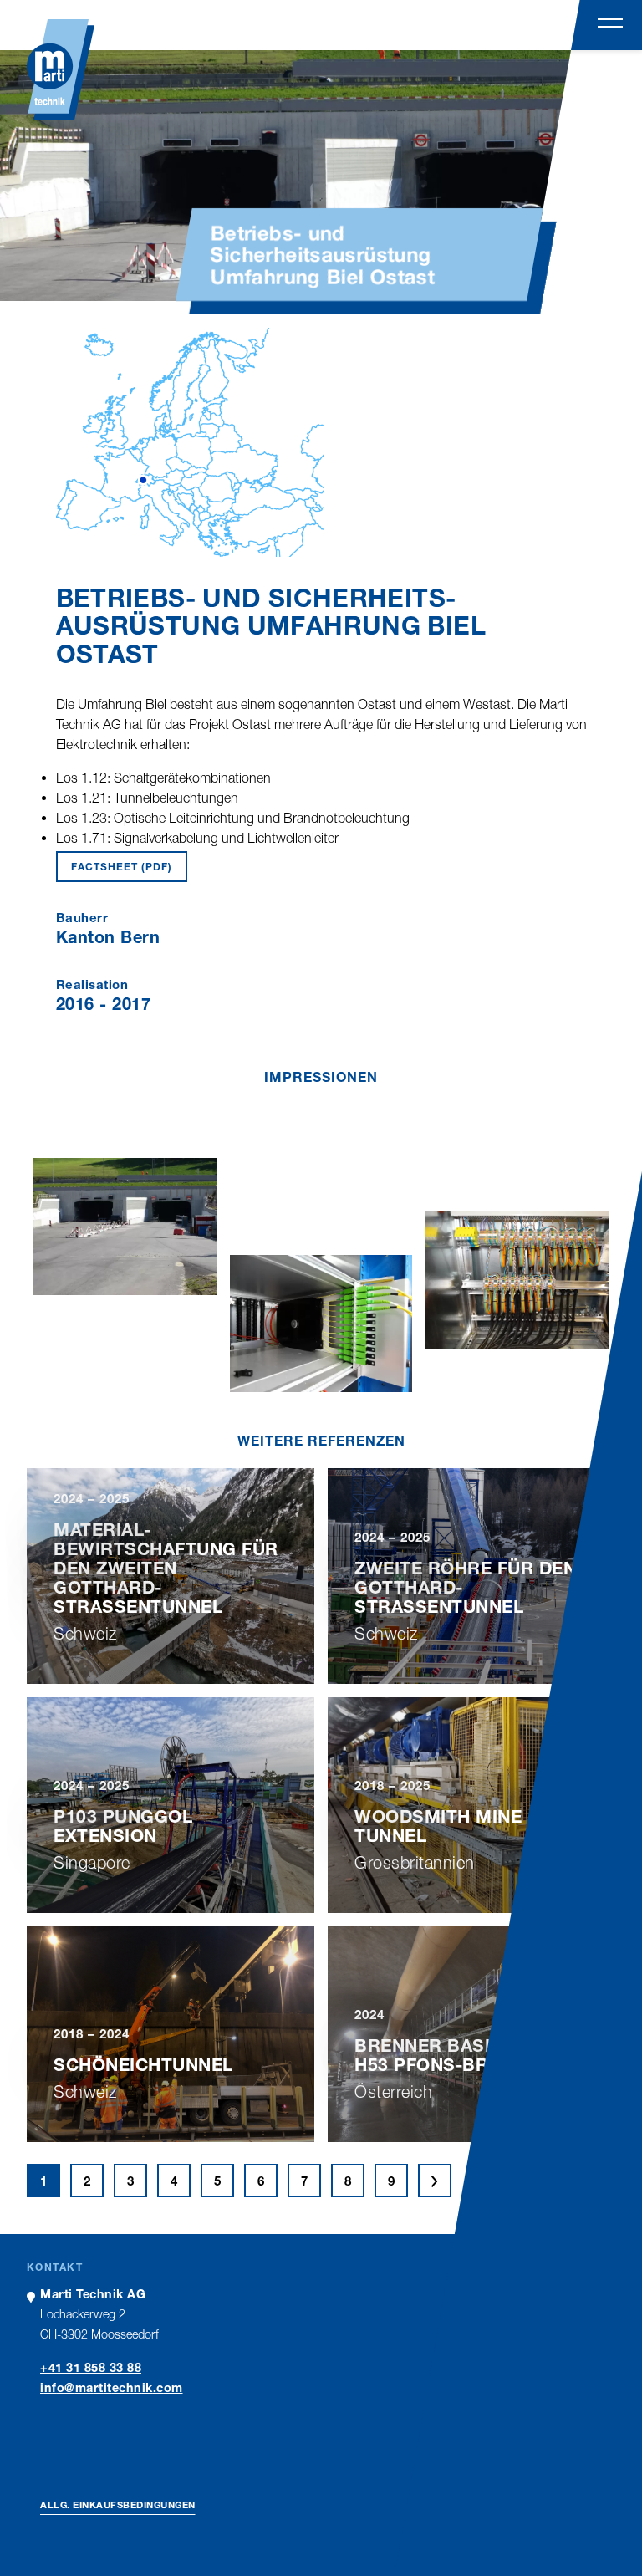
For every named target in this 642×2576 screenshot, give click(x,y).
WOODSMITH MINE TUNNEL (438, 1826)
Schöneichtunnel (143, 2065)
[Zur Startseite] (61, 69)
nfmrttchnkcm (114, 2387)
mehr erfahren (171, 1667)
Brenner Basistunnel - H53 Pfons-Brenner (471, 2055)
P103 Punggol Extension (123, 1826)
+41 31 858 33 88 (91, 2367)
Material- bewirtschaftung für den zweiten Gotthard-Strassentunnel (166, 1568)
